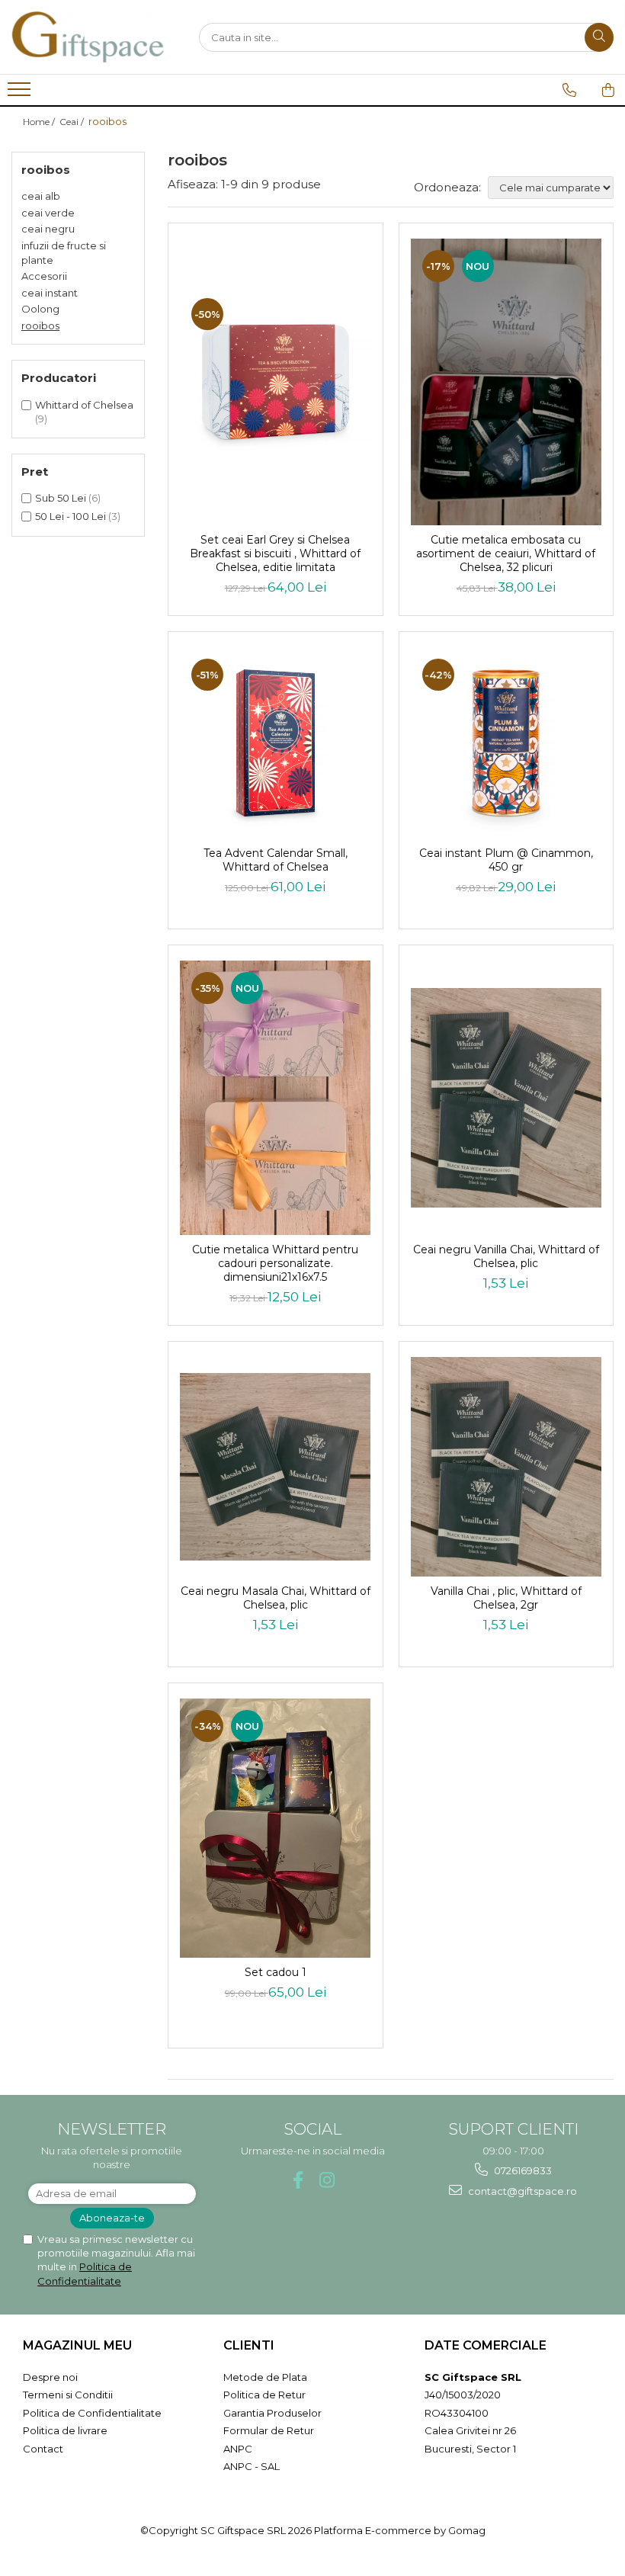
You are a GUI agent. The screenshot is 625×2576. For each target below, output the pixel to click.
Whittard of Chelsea (84, 405)
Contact (43, 2449)
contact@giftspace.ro (521, 2191)
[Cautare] (599, 37)
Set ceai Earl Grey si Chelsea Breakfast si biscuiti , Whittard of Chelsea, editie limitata (275, 553)
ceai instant (50, 293)
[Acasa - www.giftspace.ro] (88, 37)
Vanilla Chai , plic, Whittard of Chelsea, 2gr (506, 1598)
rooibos (40, 326)
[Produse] (21, 94)
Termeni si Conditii (68, 2395)
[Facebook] (298, 2180)
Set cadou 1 (276, 1972)
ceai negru (48, 229)
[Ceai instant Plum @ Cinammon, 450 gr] (506, 743)
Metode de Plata (265, 2377)
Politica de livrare (65, 2430)
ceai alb (41, 196)
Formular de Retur (269, 2430)
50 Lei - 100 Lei (71, 516)
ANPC (238, 2449)
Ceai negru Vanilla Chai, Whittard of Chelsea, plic (506, 1256)
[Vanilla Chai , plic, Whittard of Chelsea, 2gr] (506, 1467)
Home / (40, 122)
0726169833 (522, 2170)
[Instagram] (327, 2180)
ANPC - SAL (252, 2466)
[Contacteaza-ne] (569, 90)
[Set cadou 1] (276, 1828)
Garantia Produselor (272, 2413)
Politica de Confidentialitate (92, 2413)
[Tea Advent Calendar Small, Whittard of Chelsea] (276, 743)
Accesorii (44, 276)
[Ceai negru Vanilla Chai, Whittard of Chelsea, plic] (506, 1098)
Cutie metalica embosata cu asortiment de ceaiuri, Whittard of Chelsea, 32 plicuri (506, 553)
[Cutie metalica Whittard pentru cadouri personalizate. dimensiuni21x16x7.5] (276, 1098)
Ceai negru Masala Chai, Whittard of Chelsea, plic (276, 1598)
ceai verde (48, 213)
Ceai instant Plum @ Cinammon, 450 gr (506, 860)
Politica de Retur (264, 2395)
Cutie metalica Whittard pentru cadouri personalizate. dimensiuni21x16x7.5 (275, 1263)
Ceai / (73, 122)
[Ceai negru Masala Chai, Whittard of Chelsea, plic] (276, 1467)
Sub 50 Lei (61, 498)
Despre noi (50, 2377)
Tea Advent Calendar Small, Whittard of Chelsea (276, 860)
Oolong (40, 309)
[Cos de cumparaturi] (608, 90)
